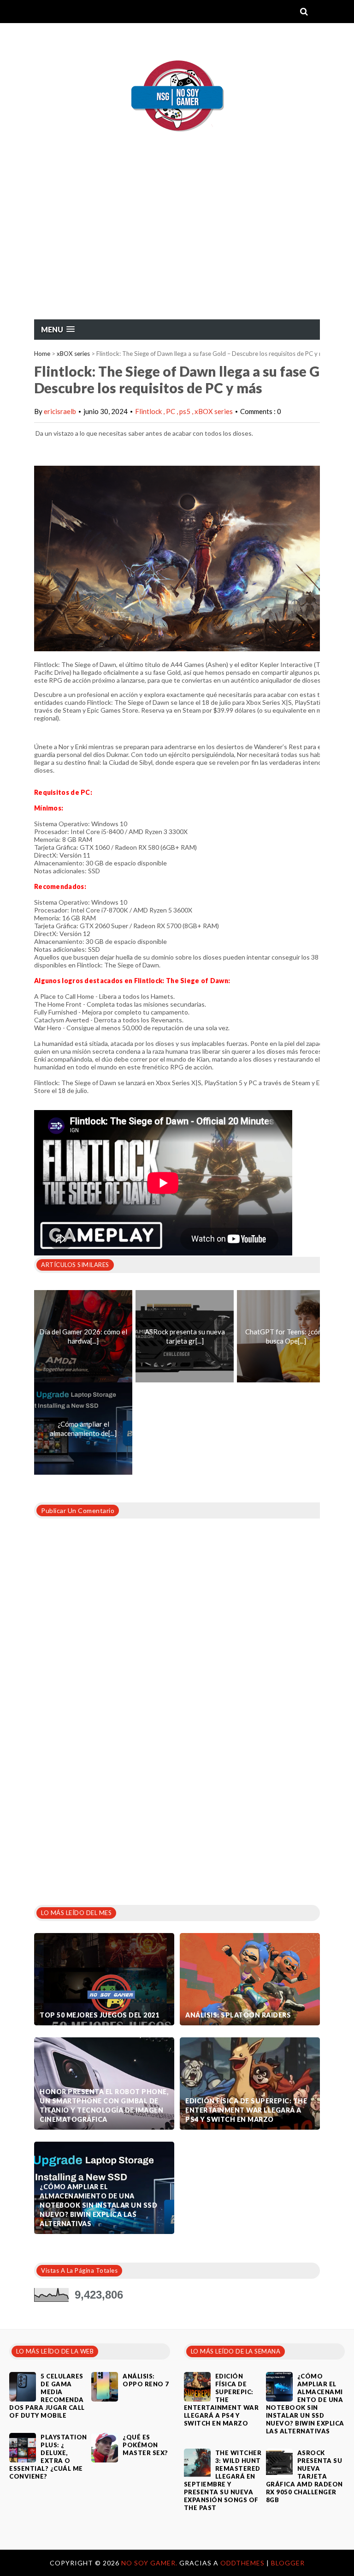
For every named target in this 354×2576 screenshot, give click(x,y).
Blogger (288, 2563)
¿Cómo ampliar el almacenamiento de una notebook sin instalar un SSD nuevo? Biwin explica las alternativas (98, 2205)
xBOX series (73, 354)
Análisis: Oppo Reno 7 (146, 2380)
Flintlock (149, 411)
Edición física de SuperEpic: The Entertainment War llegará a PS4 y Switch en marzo (246, 2110)
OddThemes (242, 2563)
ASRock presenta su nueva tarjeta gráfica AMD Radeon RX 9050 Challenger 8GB (304, 2476)
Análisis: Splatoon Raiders (238, 2015)
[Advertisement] (177, 250)
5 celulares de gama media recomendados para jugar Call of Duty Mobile (47, 2396)
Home (42, 354)
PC (171, 411)
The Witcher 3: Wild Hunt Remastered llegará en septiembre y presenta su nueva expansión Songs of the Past (223, 2480)
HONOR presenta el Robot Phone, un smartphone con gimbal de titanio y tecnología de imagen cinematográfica (104, 2105)
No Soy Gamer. (150, 2563)
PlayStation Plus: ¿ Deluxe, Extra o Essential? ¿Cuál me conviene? (48, 2457)
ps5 (186, 411)
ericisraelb (60, 411)
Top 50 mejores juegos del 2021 (99, 2015)
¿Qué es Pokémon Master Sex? (145, 2445)
